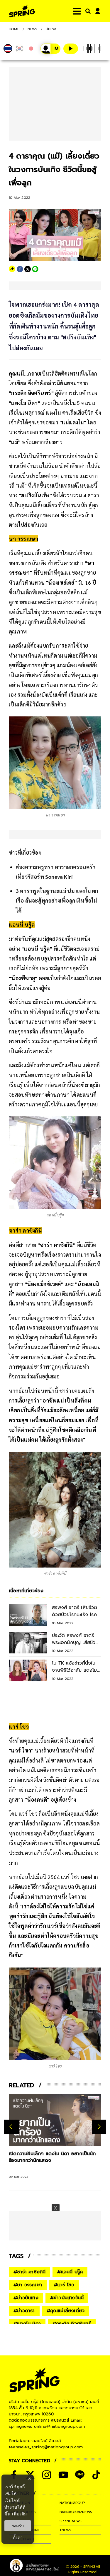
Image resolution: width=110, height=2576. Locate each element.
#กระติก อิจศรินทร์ (72, 2324)
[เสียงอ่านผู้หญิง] (50, 49)
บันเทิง (51, 29)
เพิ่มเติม (20, 2514)
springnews (71, 2521)
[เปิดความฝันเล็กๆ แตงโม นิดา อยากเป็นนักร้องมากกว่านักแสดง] (55, 2120)
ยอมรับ (18, 2526)
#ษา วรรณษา (28, 2285)
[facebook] (20, 269)
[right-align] (87, 11)
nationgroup (72, 2503)
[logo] (22, 11)
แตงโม (53, 412)
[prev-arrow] (12, 2127)
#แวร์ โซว (64, 2285)
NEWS (33, 29)
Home (14, 29)
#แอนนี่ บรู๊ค (70, 2272)
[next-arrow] (99, 2127)
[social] (47, 2475)
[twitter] (28, 269)
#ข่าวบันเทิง (26, 2298)
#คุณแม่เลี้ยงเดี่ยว (66, 2311)
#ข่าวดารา (24, 2311)
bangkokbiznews (76, 2512)
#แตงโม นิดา (27, 2324)
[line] (35, 269)
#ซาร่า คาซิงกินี (29, 2272)
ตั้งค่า (18, 2537)
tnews (66, 2530)
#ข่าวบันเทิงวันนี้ (67, 2298)
